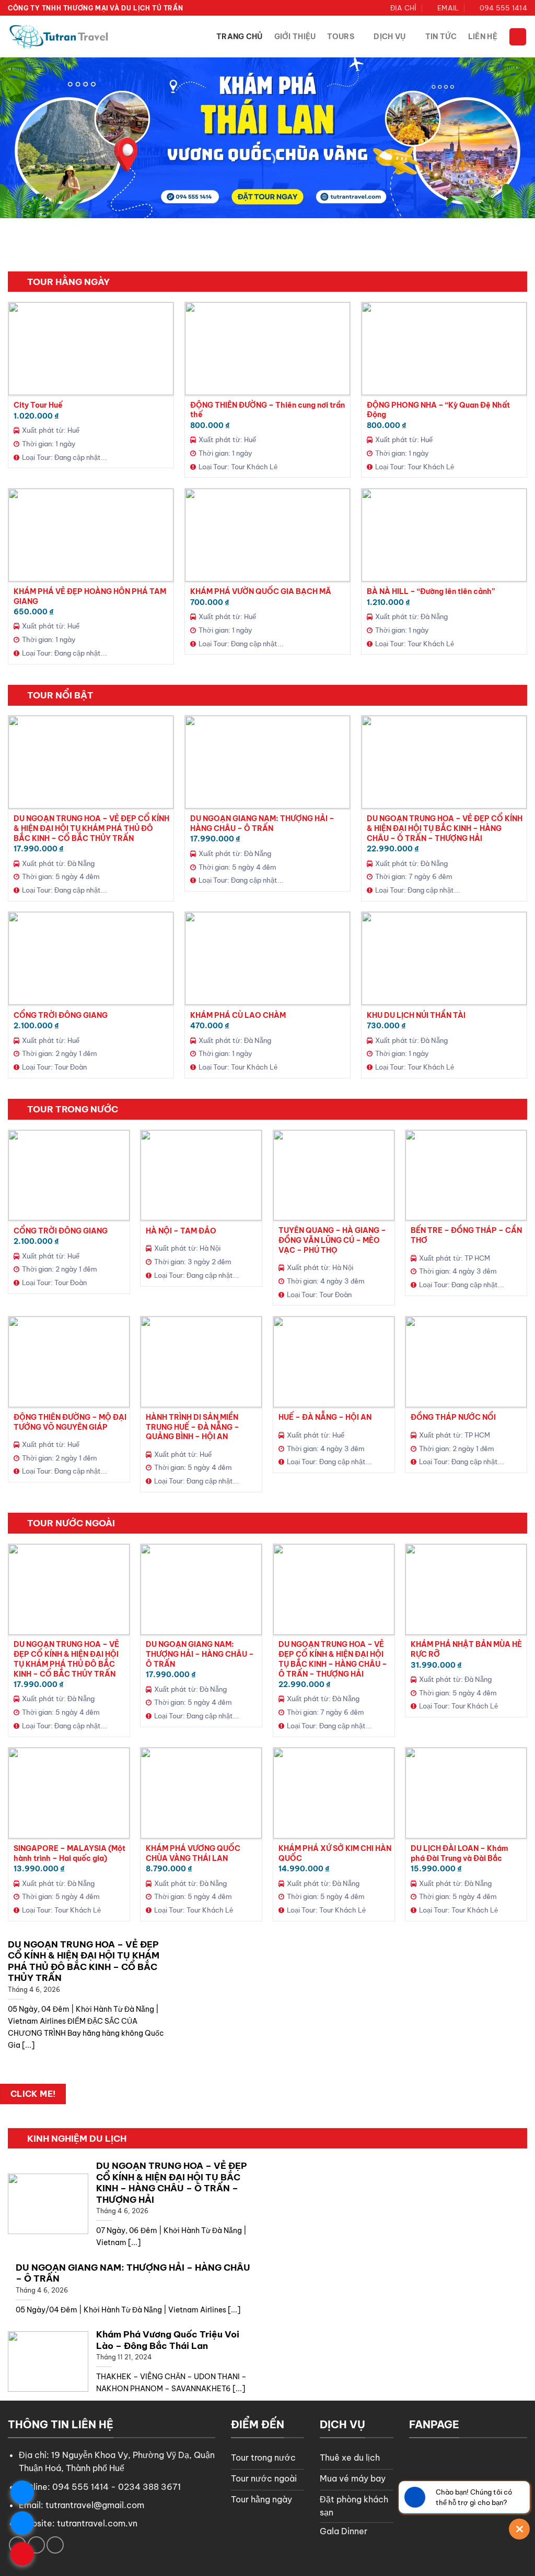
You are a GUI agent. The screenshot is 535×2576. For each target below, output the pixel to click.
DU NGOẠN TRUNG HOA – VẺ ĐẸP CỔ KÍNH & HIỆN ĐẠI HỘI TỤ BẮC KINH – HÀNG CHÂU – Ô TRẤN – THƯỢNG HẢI (445, 828)
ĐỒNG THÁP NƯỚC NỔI (453, 1417)
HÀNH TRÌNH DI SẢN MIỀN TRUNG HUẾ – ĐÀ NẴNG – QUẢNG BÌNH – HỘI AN (193, 1427)
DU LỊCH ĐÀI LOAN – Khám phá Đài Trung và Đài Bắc (460, 1853)
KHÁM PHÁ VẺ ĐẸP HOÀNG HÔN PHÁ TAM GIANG (90, 596)
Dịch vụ (389, 37)
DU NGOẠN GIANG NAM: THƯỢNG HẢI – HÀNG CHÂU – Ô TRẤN (262, 823)
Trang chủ (240, 37)
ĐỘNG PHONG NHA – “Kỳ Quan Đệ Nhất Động (438, 410)
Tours (340, 37)
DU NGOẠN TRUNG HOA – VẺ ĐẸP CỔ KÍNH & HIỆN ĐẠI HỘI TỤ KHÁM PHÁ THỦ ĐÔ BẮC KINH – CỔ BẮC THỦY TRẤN (91, 828)
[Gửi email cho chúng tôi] (36, 2545)
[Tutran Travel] (60, 37)
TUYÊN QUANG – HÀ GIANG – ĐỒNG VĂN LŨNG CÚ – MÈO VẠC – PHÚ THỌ (332, 1240)
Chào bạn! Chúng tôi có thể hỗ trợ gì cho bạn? (474, 2497)
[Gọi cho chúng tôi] (55, 2545)
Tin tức (441, 37)
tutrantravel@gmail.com (95, 2505)
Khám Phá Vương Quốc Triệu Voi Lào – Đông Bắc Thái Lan (168, 2340)
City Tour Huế (38, 405)
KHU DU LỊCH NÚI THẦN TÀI (416, 1015)
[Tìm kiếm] (518, 37)
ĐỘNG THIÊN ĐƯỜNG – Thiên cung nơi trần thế (267, 410)
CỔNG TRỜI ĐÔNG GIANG (61, 1015)
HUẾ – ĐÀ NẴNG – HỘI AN (325, 1417)
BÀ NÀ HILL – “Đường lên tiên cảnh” (431, 591)
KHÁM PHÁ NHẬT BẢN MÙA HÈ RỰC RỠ (466, 1649)
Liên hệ (483, 37)
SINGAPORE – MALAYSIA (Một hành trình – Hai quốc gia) (69, 1853)
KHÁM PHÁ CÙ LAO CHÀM (238, 1015)
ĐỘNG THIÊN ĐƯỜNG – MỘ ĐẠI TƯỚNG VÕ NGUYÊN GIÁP (70, 1422)
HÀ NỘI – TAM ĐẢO (181, 1231)
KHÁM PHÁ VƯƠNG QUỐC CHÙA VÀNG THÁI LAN (193, 1853)
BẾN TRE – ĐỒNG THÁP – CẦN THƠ (466, 1235)
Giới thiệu (295, 37)
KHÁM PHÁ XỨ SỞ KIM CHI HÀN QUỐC (335, 1853)
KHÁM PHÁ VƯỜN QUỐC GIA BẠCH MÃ (261, 591)
